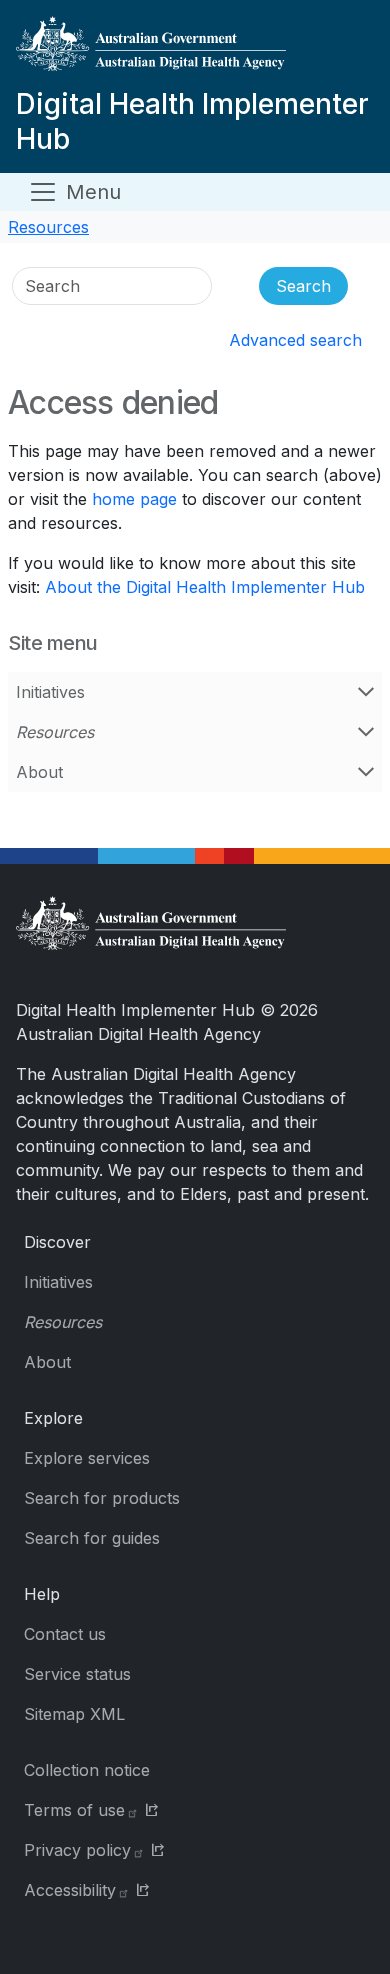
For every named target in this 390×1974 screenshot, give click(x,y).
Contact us (65, 1634)
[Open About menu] (366, 772)
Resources (48, 227)
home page (134, 499)
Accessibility (70, 1890)
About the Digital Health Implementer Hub (205, 587)
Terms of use (74, 1810)
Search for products (102, 1498)
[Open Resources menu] (366, 732)
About (39, 772)
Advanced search (295, 340)
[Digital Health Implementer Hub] (191, 51)
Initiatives (50, 692)
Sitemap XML (74, 1714)
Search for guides (92, 1538)
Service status (77, 1674)
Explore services (87, 1458)
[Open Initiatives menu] (366, 692)
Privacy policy (77, 1850)
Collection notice (87, 1770)
